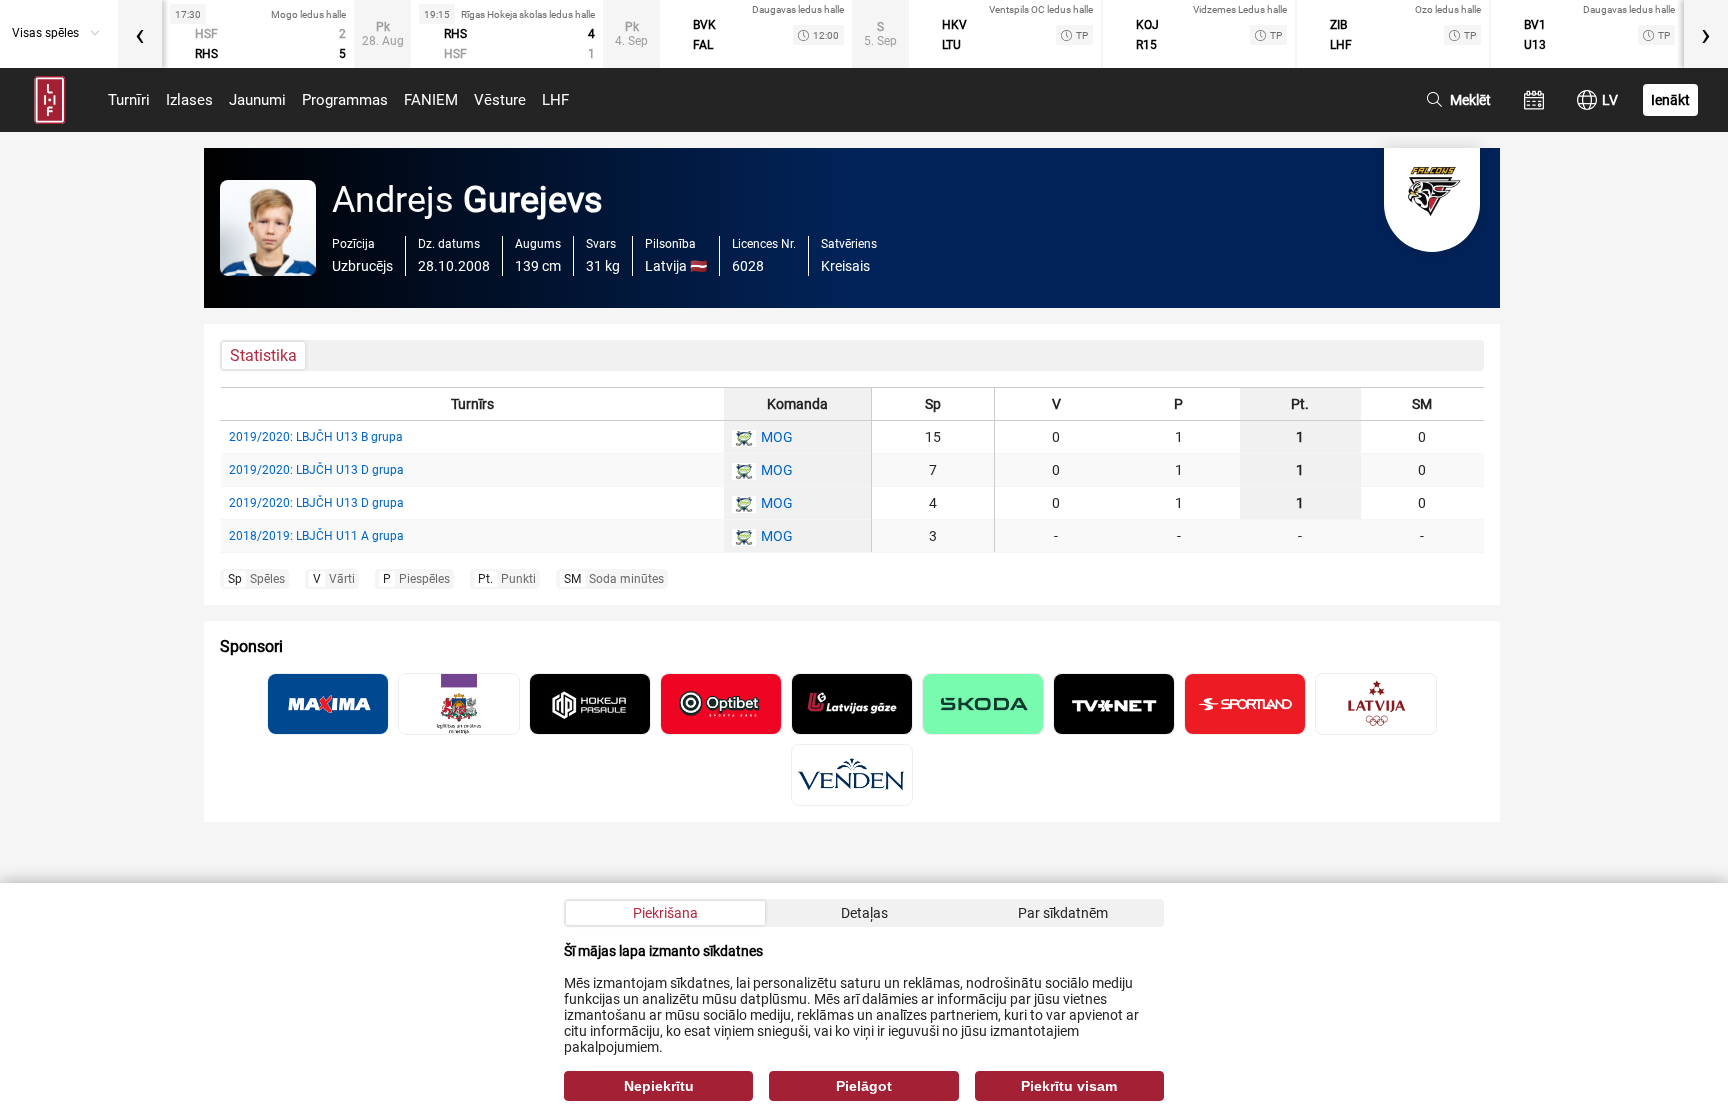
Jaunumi (257, 100)
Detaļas (864, 913)
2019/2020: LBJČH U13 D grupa (316, 470)
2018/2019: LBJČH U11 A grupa (316, 536)
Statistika (263, 355)
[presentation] (140, 34)
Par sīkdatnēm (1063, 913)
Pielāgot (864, 1086)
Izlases (189, 100)
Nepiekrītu (659, 1086)
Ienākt (1670, 100)
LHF (555, 100)
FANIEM (431, 100)
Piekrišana (665, 913)
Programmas (345, 100)
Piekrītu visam (1069, 1086)
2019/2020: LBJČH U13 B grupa (316, 437)
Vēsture (500, 100)
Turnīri (129, 100)
